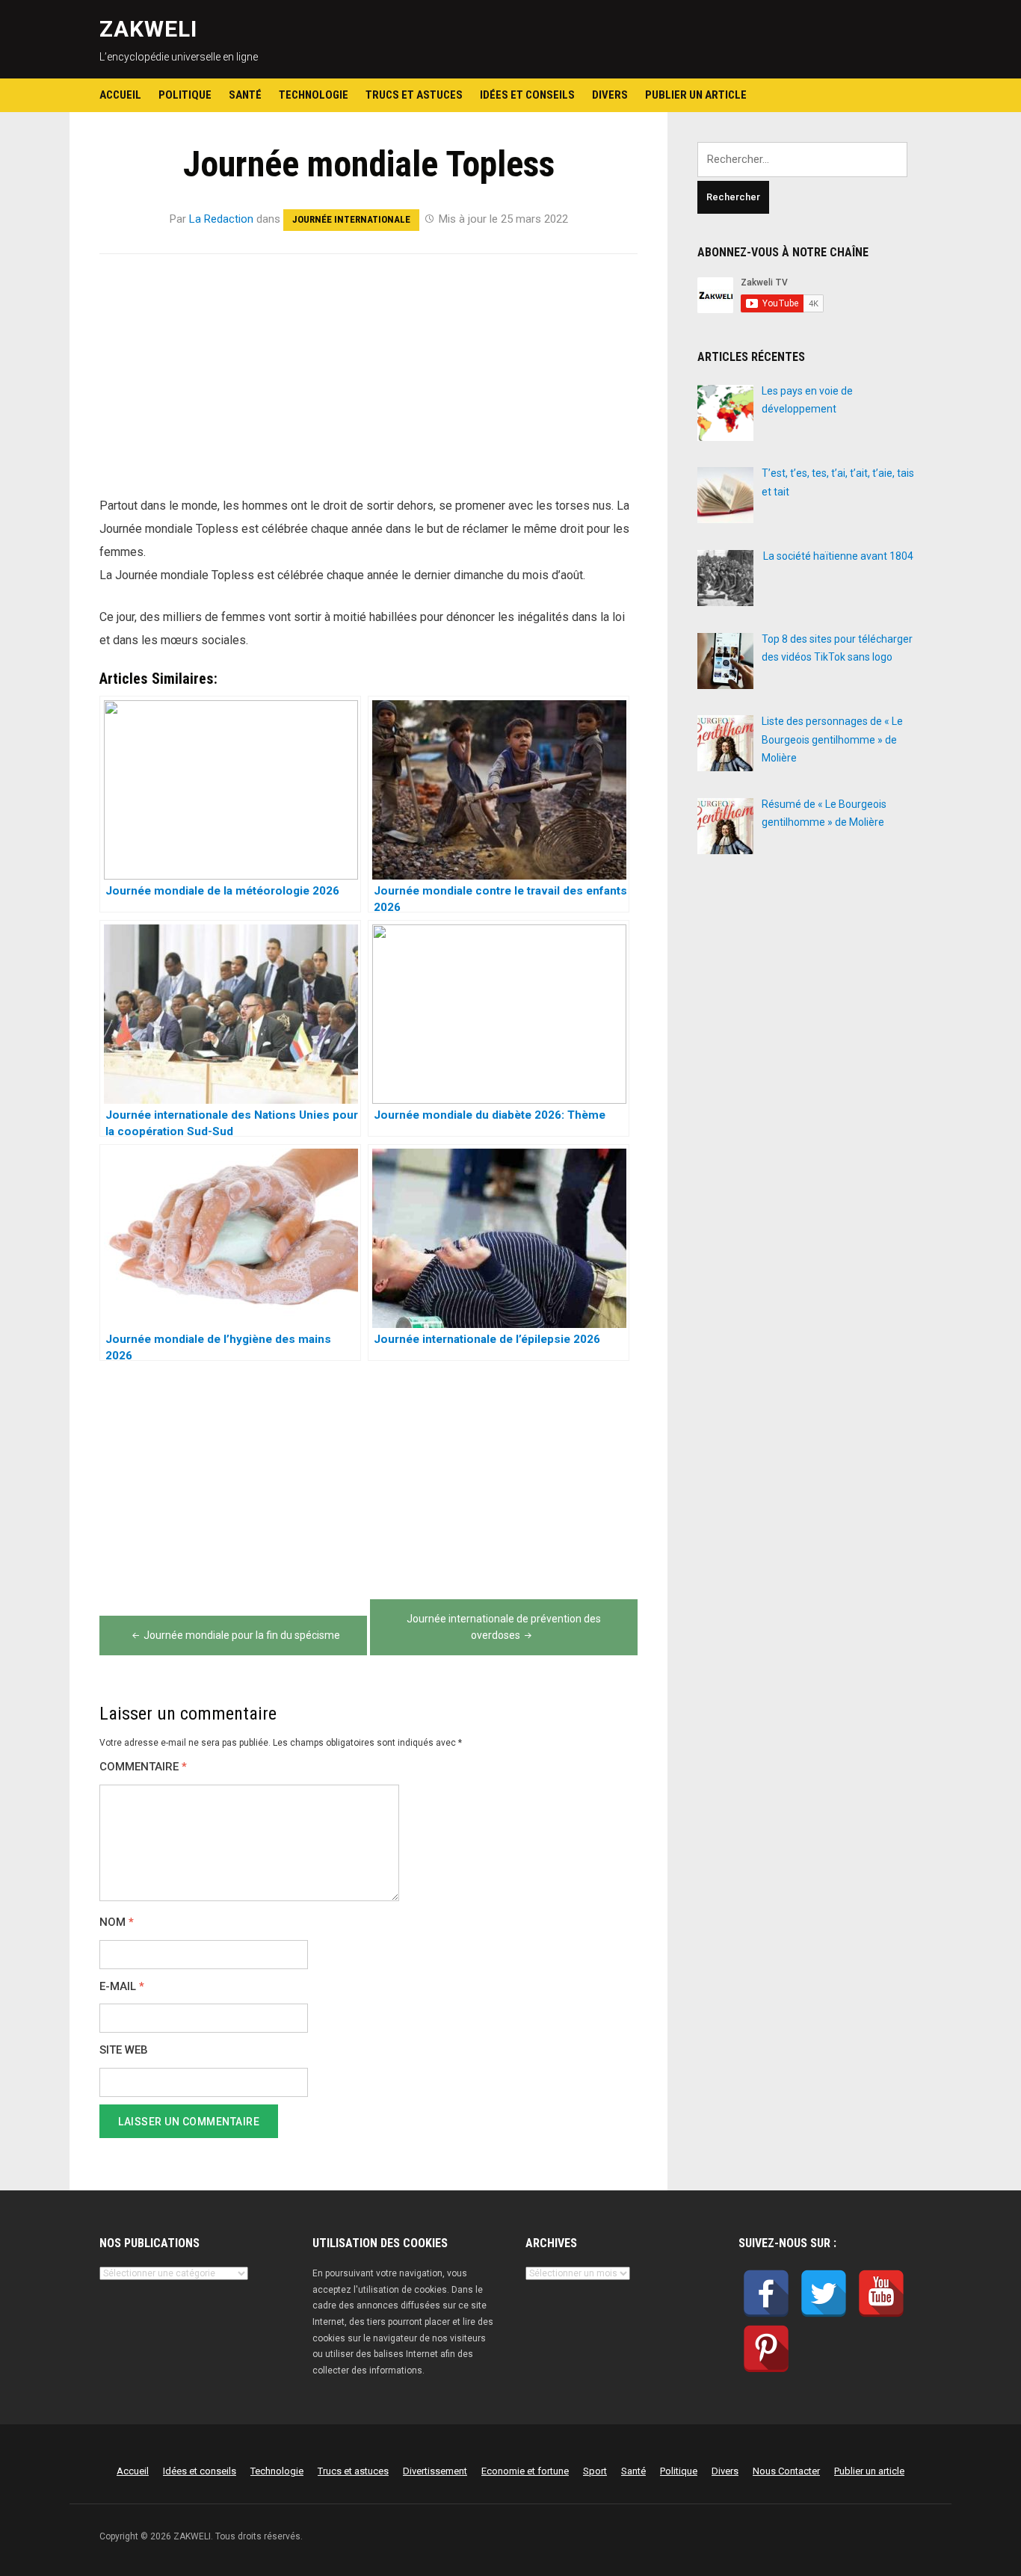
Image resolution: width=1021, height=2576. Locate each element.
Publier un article (696, 95)
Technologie (314, 95)
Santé (245, 95)
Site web (124, 2050)
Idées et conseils (527, 95)
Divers (610, 95)
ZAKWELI (148, 29)
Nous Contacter (786, 2471)
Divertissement (435, 2471)
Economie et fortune (525, 2471)
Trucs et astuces (414, 95)
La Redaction (221, 219)
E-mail (122, 1987)
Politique (185, 95)
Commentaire (143, 1767)
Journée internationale (351, 219)
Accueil (120, 95)
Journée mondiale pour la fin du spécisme (242, 1635)
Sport (595, 2471)
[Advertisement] (368, 383)
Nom (117, 1922)
